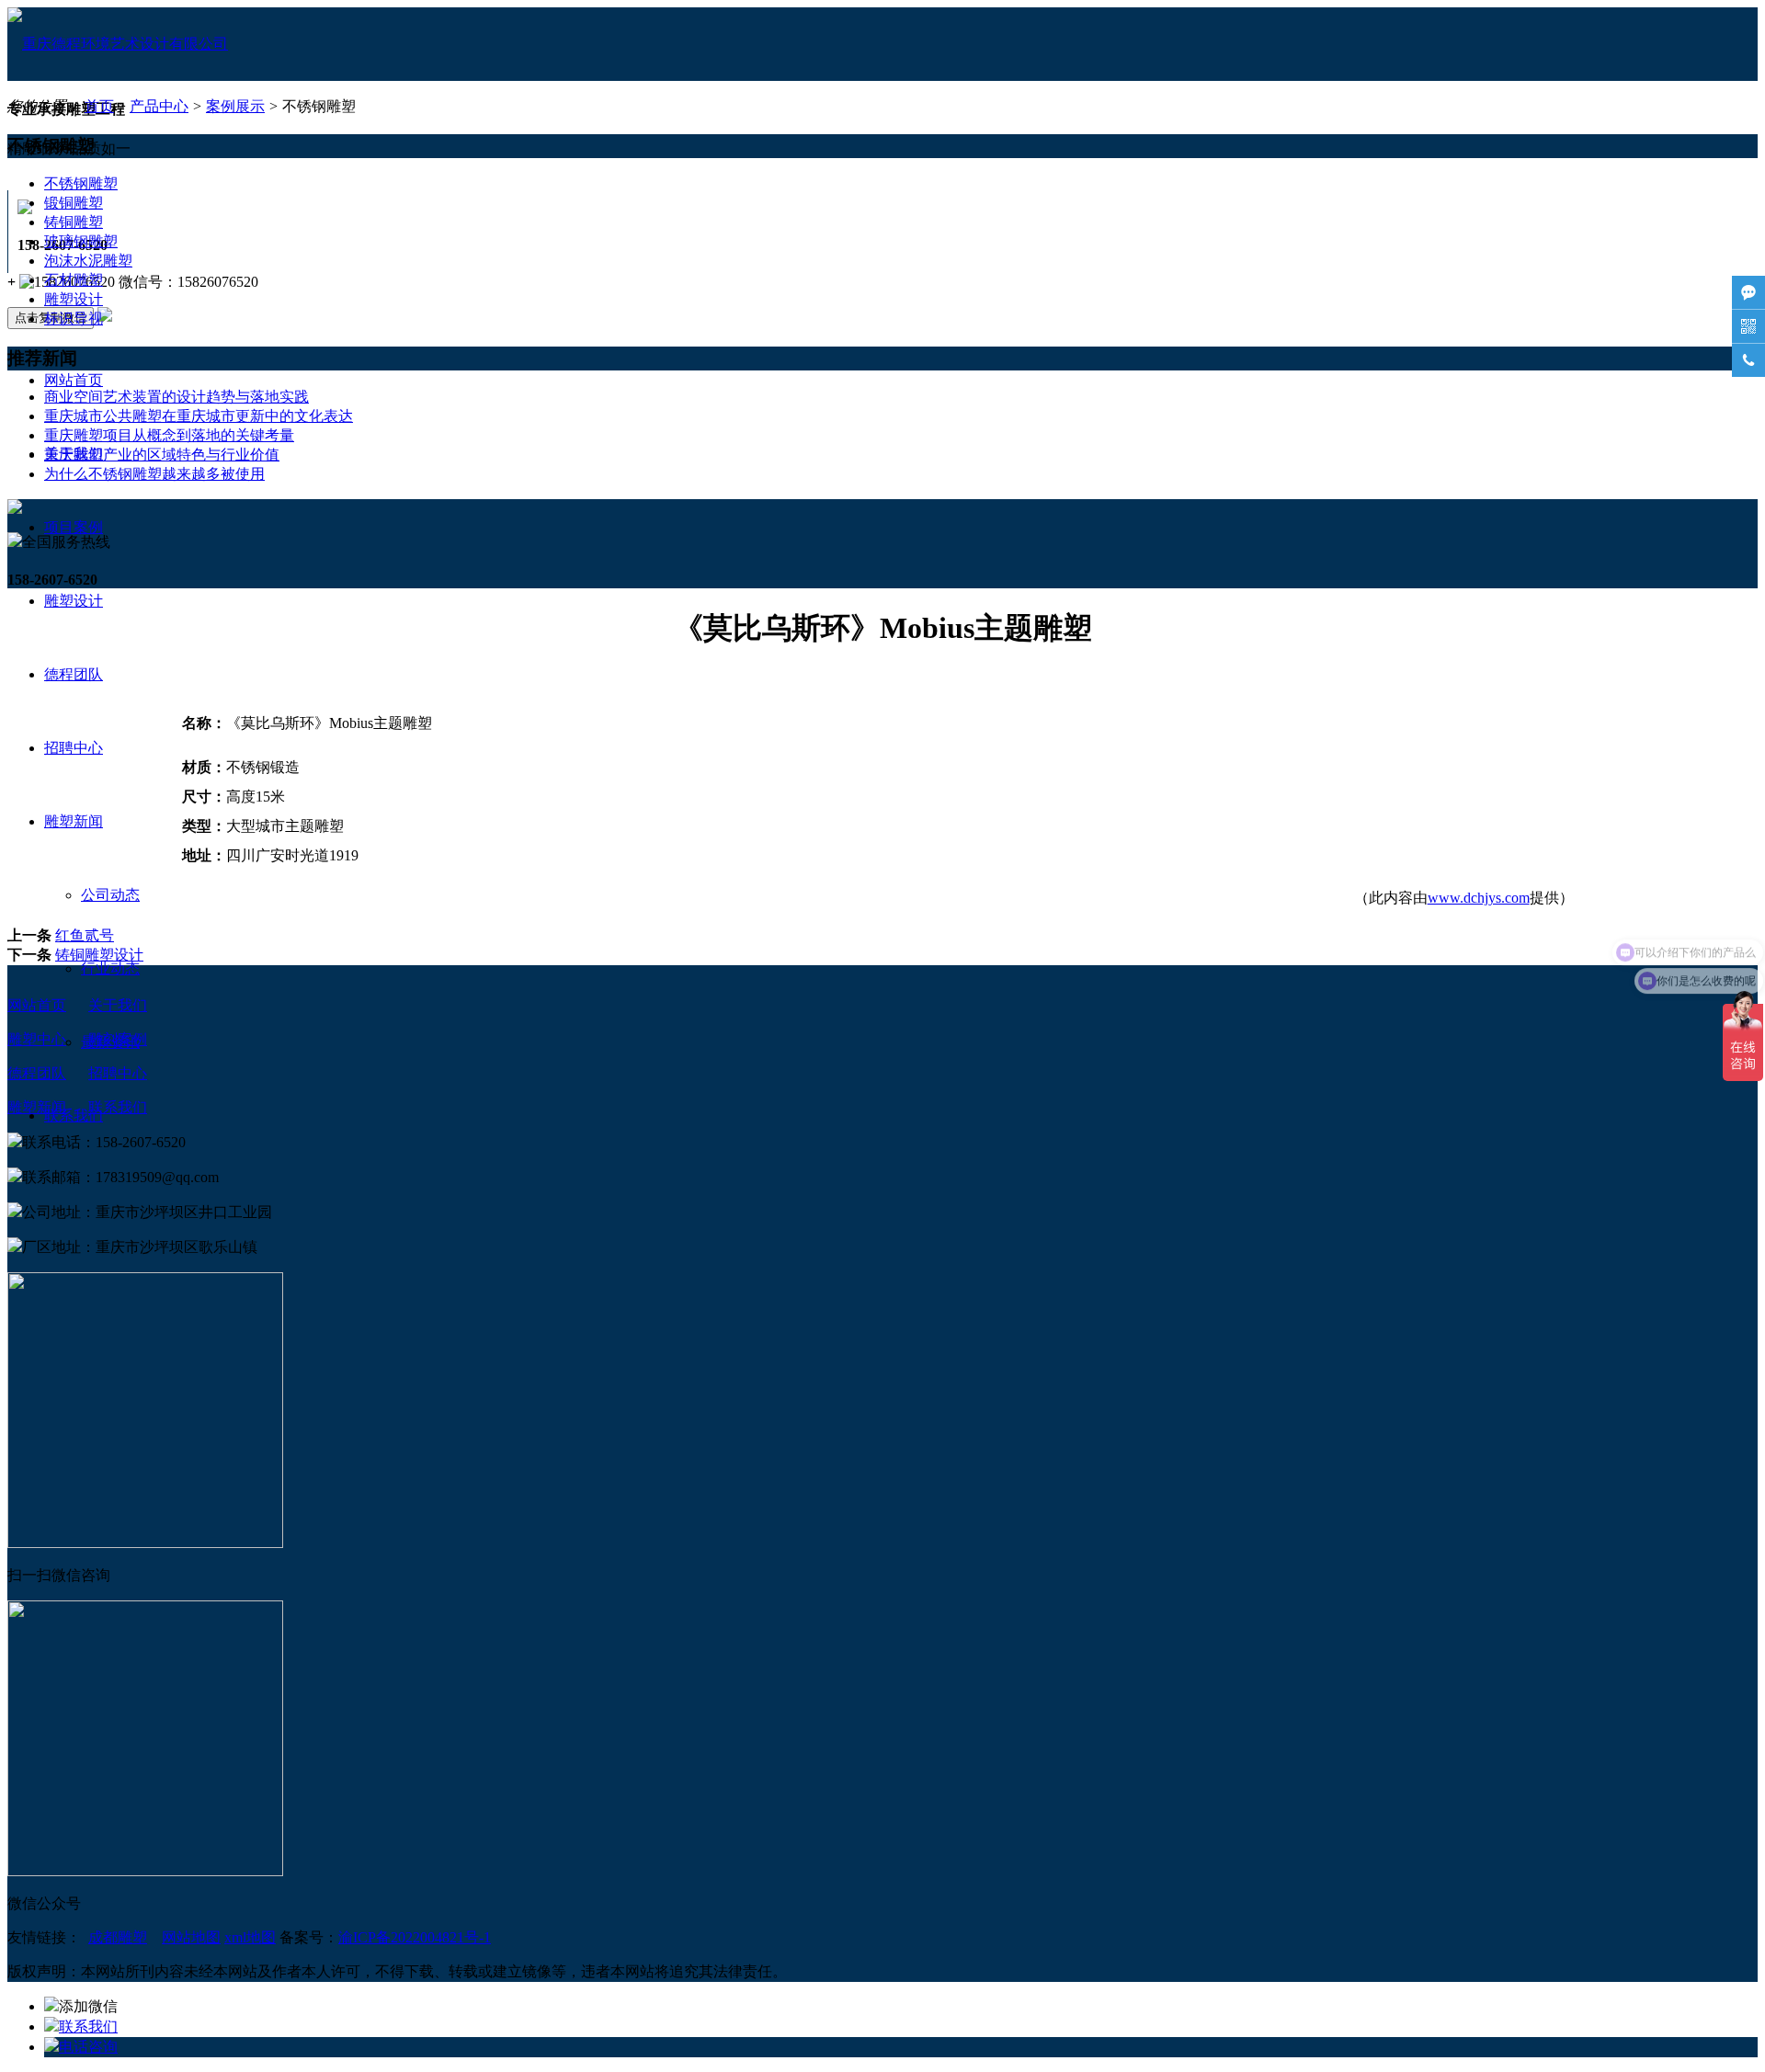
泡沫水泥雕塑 (88, 261)
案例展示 (235, 106)
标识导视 (74, 319)
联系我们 (118, 1107)
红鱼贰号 (85, 935)
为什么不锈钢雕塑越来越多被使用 (154, 474)
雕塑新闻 (74, 821)
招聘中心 (74, 748)
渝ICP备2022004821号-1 (415, 1937)
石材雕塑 (74, 280)
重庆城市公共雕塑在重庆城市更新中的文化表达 (199, 416)
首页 (99, 106)
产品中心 (159, 106)
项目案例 (74, 527)
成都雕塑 (118, 1937)
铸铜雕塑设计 (99, 955)
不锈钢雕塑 (81, 183)
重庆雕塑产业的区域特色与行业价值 (162, 455)
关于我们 (118, 1005)
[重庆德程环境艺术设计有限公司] (118, 44)
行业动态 (110, 968)
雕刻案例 (118, 1039)
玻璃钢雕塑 (81, 241)
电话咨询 (88, 2047)
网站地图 (191, 1937)
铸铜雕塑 (74, 222)
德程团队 (74, 674)
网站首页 (74, 380)
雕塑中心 (37, 1039)
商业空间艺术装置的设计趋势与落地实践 (176, 397)
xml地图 (250, 1937)
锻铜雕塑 (74, 203)
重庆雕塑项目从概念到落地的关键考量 (169, 435)
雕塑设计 (74, 601)
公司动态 (110, 895)
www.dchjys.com (1479, 898)
